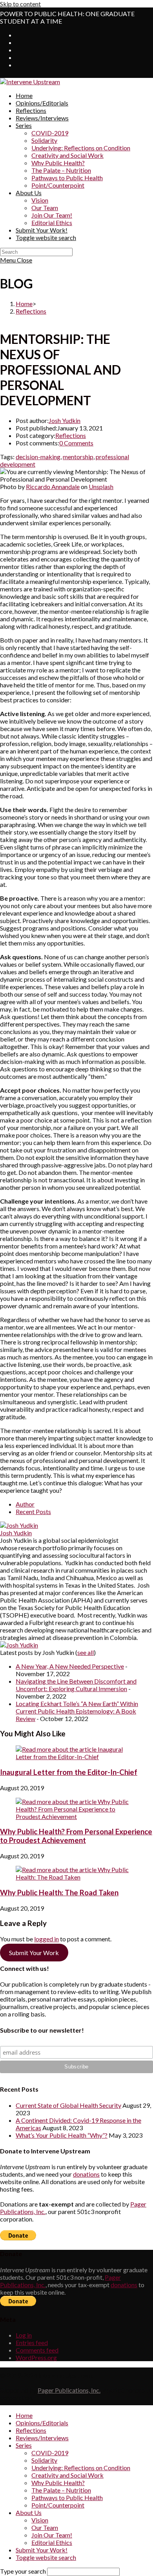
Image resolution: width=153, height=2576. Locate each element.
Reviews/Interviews (42, 2438)
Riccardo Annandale (53, 487)
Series (24, 2445)
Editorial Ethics (52, 2542)
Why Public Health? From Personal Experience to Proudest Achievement (76, 1836)
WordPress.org (36, 2357)
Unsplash (101, 487)
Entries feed (32, 2342)
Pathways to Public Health (67, 2498)
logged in (46, 1939)
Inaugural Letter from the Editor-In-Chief (69, 1772)
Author (25, 1504)
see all (86, 1652)
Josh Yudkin (65, 420)
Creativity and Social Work (67, 2475)
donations (86, 2174)
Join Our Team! (52, 2535)
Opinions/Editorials (42, 2423)
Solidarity (44, 2460)
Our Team (45, 2527)
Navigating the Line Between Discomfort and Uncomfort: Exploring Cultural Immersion (76, 1685)
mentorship (78, 457)
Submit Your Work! (42, 2550)
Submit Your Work (34, 1953)
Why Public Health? (58, 2483)
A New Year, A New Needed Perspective (70, 1666)
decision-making (38, 457)
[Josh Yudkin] (19, 1525)
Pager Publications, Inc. (69, 2390)
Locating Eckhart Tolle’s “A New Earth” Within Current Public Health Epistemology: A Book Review (77, 1711)
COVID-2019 (50, 2453)
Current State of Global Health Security (68, 2105)
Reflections (71, 435)
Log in (24, 2335)
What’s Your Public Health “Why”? (62, 2135)
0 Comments (76, 443)
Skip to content (20, 4)
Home (24, 2415)
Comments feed (37, 2350)
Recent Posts (33, 1511)
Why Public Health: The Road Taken (59, 1893)
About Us (29, 2512)
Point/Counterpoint (58, 2505)
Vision (40, 2520)
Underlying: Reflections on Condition (81, 2468)
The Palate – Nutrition (61, 2490)
